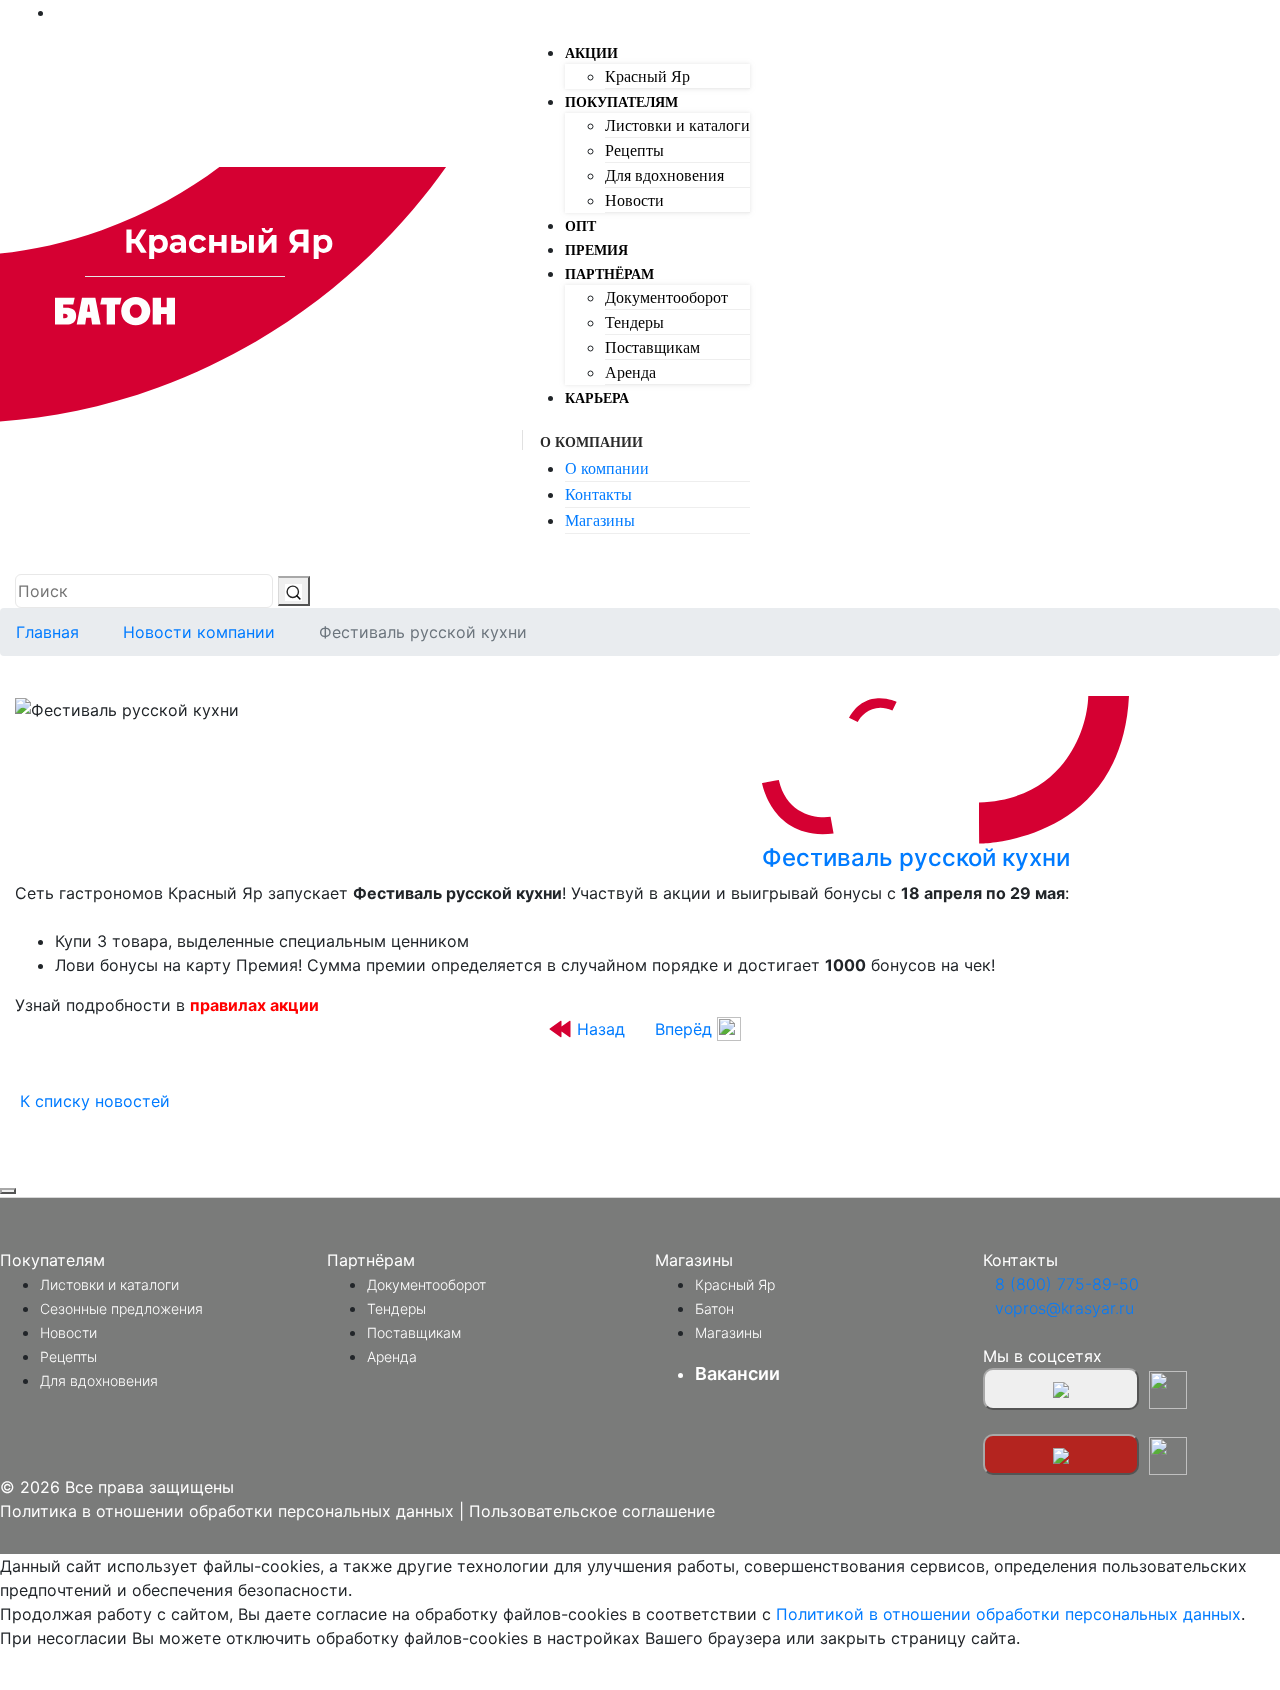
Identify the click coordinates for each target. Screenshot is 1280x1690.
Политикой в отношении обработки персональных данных (1008, 1614)
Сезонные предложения (121, 1308)
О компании (607, 468)
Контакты (598, 494)
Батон (714, 1308)
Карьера (597, 398)
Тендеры (634, 322)
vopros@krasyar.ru (1064, 1308)
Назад (601, 1029)
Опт (580, 226)
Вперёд (683, 1029)
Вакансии (737, 1373)
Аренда (630, 372)
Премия (596, 250)
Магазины (600, 520)
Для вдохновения (664, 175)
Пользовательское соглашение (592, 1511)
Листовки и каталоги (677, 125)
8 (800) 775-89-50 (1067, 1284)
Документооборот (666, 297)
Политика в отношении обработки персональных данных (227, 1511)
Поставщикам (652, 347)
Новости (634, 200)
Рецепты (634, 150)
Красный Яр (647, 76)
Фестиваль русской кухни (916, 857)
